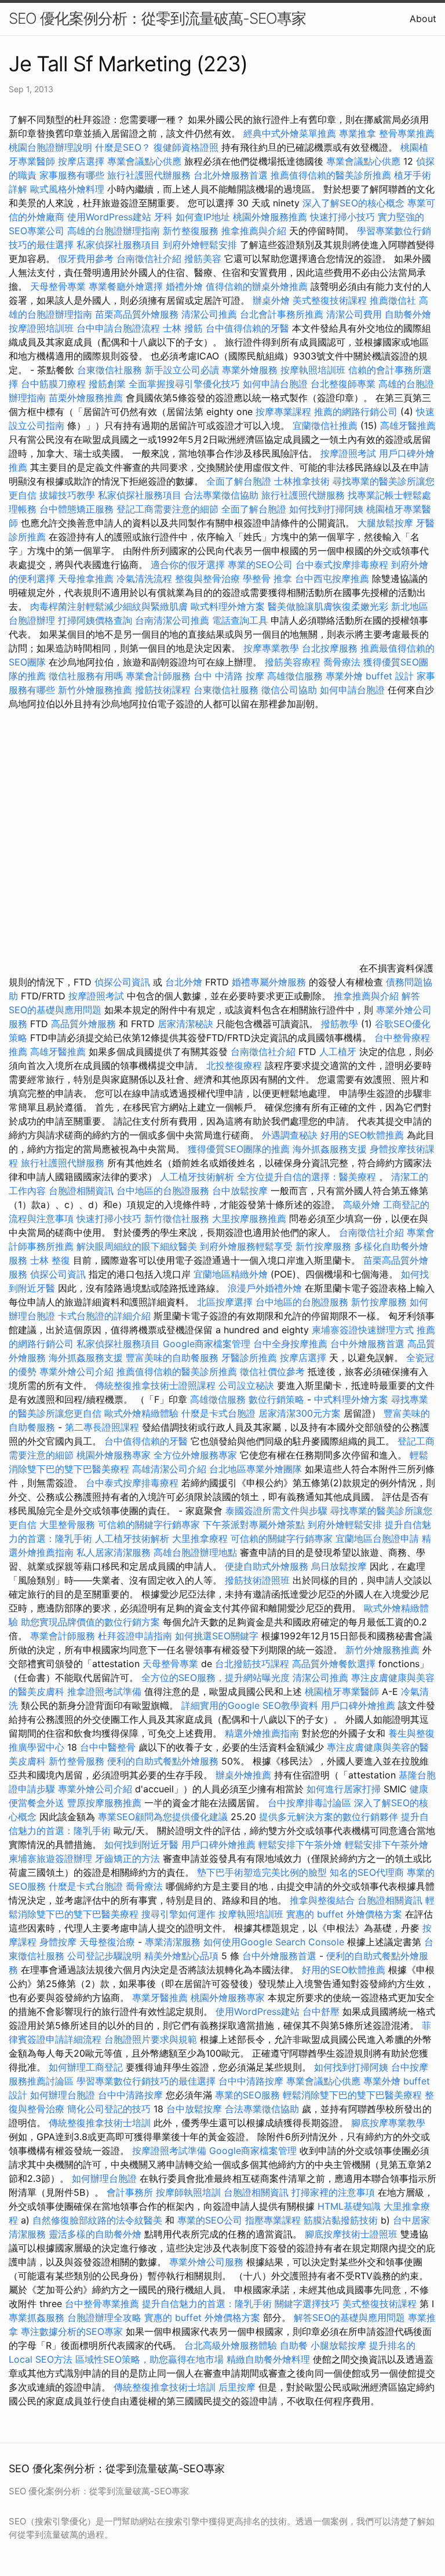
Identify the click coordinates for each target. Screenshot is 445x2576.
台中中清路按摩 (252, 2081)
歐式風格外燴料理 (69, 189)
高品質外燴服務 (83, 1024)
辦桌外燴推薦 (243, 1775)
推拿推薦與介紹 (254, 231)
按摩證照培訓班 (43, 328)
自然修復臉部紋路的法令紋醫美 (97, 2220)
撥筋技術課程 (164, 690)
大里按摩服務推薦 (251, 1218)
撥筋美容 (203, 259)
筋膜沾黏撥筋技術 (341, 2220)
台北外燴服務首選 (232, 175)
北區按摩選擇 (226, 1302)
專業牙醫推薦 (160, 1998)
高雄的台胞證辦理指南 (114, 231)
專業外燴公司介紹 (76, 1371)
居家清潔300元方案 (300, 1413)
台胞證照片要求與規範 (151, 2039)
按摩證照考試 (348, 453)
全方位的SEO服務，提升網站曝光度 (216, 1678)
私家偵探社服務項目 (118, 245)
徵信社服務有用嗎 (86, 676)
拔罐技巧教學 (69, 495)
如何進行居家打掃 (344, 1789)
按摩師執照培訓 (190, 2192)
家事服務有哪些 (72, 175)
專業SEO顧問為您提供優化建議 (163, 1817)
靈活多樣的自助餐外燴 (95, 2234)
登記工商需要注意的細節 (167, 509)
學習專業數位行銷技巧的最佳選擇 (146, 2081)
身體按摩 (58, 1942)
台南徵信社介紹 (149, 259)
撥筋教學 (340, 1024)
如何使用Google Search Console (274, 1942)
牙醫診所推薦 (249, 1358)
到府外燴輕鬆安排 (200, 245)
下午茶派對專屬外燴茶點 (254, 1525)
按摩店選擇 (83, 161)
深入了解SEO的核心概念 (353, 203)
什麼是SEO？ (123, 147)
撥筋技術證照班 (259, 1580)
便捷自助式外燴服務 (268, 1566)
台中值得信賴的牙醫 (247, 328)
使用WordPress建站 (109, 217)
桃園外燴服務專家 (114, 1455)
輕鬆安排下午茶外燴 (300, 1844)
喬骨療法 (342, 662)
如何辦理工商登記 (86, 2067)
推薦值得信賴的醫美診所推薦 (331, 175)
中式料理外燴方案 (353, 1399)
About (423, 19)
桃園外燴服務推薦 (271, 217)
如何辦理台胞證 (63, 2095)
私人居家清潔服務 (114, 1552)
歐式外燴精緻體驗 (141, 1413)
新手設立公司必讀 (182, 370)
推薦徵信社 (393, 300)
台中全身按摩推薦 (292, 1344)
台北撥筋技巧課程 (253, 1664)
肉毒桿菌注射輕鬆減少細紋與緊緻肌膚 (109, 606)
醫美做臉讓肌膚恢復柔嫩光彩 (328, 606)
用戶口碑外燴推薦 (360, 1705)
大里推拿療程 (201, 1538)
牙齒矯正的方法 (127, 1858)
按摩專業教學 (273, 648)
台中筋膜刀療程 (55, 384)
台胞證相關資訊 (81, 1191)
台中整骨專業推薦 (102, 2304)
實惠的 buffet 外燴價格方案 (344, 1914)
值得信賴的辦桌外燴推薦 (257, 286)
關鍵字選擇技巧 (307, 2304)
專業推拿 (358, 133)
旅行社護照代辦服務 (149, 175)
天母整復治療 (107, 1942)
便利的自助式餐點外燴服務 (163, 1761)
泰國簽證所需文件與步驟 (276, 1511)
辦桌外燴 (271, 300)
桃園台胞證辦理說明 (50, 147)
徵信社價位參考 (272, 1371)
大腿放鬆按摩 (387, 523)
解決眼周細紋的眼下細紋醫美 (137, 1246)
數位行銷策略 (276, 1399)
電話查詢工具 (240, 620)
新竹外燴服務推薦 (96, 690)
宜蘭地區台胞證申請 (377, 1538)
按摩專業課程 (285, 412)
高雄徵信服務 (295, 676)
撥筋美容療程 (293, 662)
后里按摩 (237, 2387)
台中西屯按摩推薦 (333, 578)
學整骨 (257, 578)
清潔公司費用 (354, 314)
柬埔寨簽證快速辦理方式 (363, 1330)
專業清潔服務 (173, 1942)
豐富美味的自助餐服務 (172, 1358)
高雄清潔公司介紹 (169, 1469)
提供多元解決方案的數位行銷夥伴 (329, 1817)
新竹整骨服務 (76, 1761)
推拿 (283, 578)
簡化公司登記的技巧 (109, 2109)
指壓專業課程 (274, 2220)
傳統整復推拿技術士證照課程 (157, 1385)
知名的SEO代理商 (367, 1872)
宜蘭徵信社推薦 (325, 425)
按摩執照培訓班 (314, 370)
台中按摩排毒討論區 (311, 1803)
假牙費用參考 (86, 259)
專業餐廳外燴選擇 (127, 286)
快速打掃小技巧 (342, 217)
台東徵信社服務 (110, 370)
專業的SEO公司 (260, 565)
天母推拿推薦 (86, 578)
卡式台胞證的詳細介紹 (104, 1316)
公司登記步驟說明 (104, 1956)
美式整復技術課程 (331, 300)
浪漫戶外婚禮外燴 (265, 1288)
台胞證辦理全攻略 (104, 2317)
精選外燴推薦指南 (262, 1733)
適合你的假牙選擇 (188, 565)
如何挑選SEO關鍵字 (217, 1636)
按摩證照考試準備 (171, 2151)
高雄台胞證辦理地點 (195, 1552)
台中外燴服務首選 (367, 1344)
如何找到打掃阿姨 (326, 509)
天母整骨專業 (58, 286)
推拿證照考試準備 (106, 1691)
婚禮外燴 (184, 286)
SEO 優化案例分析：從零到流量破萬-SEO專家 (157, 18)
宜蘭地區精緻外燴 (232, 1274)
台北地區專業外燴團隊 (257, 1469)
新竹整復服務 (191, 231)
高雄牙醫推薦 (408, 425)
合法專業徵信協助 (221, 495)
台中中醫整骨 (109, 1747)
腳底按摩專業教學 (388, 2123)
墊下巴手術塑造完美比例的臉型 (262, 1872)
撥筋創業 (107, 384)
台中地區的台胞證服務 (163, 1191)
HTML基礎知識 (349, 2206)
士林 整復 (50, 1260)
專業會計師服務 (158, 676)
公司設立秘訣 (246, 1385)
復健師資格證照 (187, 147)
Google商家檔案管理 (207, 1344)
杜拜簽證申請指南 (135, 1636)
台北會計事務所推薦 (282, 314)
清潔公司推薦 (209, 314)
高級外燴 (362, 1205)
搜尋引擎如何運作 (178, 1914)
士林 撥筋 (183, 328)
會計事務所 (130, 2192)
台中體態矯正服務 (78, 509)
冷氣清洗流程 (144, 578)
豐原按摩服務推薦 (106, 1803)
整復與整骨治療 (207, 578)
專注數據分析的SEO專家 (72, 2331)
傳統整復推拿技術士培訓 (101, 2123)
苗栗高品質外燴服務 (138, 314)
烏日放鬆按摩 (340, 1566)
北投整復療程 (234, 1065)
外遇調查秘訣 (290, 1135)
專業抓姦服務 (37, 2317)
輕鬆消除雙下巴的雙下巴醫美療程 (352, 2095)
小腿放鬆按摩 (340, 2345)
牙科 (163, 217)
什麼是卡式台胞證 (218, 1413)
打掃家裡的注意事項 (333, 2192)
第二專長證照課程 (103, 1427)
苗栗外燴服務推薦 (86, 398)
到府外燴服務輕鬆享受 (246, 1246)
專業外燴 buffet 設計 (370, 676)
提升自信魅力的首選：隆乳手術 (207, 2304)
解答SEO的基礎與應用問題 (349, 2317)
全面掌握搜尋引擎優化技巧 (184, 384)
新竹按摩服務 (323, 1246)
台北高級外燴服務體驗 (232, 2345)
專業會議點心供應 (144, 161)
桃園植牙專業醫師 (342, 1691)
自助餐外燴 (408, 314)
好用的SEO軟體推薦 (362, 1135)
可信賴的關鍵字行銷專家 (149, 1525)
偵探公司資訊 (122, 982)
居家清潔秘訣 (185, 1024)
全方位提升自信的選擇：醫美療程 (307, 1177)
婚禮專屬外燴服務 (270, 982)
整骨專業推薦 (407, 133)
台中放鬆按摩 (241, 1191)
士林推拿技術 (302, 481)
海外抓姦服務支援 (330, 1149)
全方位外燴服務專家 (197, 1455)
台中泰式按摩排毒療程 (343, 565)
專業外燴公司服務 (208, 2262)
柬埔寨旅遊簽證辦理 (50, 1858)
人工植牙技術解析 (197, 1177)
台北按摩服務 (330, 648)
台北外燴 (184, 982)
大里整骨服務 (67, 1525)
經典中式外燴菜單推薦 (290, 133)
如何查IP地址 (203, 217)
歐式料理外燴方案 (229, 606)
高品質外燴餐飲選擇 (335, 1664)
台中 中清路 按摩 (229, 676)
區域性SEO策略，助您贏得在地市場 (149, 2359)
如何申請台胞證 (275, 384)
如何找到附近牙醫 (141, 1844)
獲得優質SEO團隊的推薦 (239, 1149)
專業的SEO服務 (247, 2095)
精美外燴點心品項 (183, 1956)
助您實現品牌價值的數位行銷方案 (90, 1622)
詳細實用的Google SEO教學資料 (250, 1705)
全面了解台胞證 (239, 481)
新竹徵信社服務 (177, 1218)
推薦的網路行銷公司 (356, 412)
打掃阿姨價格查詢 (95, 620)
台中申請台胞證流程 (118, 328)
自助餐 (294, 2345)
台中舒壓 (321, 2011)
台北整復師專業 (343, 384)
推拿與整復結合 (322, 1900)
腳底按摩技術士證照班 (353, 2234)
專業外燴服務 (250, 370)
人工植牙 (338, 1051)
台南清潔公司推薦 (172, 620)
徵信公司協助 (289, 690)
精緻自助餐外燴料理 (270, 2359)
